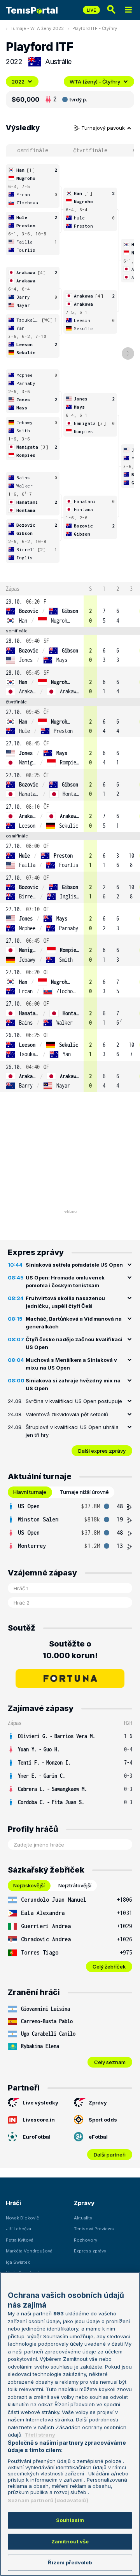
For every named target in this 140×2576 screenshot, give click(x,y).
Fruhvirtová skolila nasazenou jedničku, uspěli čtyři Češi (65, 1302)
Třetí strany (40, 2435)
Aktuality (83, 2218)
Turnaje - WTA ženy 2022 (37, 28)
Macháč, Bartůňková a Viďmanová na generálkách (74, 1323)
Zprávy (98, 2103)
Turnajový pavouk (104, 128)
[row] (70, 611)
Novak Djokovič (22, 2218)
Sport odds (103, 2120)
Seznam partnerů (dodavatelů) (48, 2500)
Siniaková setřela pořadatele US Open (74, 1265)
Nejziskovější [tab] (29, 1885)
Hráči (13, 2203)
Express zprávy (90, 2251)
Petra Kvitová (20, 2240)
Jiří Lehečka (18, 2229)
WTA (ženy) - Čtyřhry (95, 82)
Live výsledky (40, 2103)
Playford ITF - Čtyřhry (95, 28)
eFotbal (98, 2137)
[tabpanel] (70, 1526)
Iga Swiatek (18, 2262)
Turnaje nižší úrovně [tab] (84, 1492)
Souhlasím (70, 2520)
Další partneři (110, 2155)
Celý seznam (110, 2062)
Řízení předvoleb (70, 2562)
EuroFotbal (37, 2137)
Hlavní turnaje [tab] (30, 1492)
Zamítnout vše (70, 2541)
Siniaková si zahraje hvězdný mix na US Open (73, 1384)
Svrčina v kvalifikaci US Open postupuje (74, 1401)
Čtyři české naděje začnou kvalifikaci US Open (74, 1343)
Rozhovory (86, 2240)
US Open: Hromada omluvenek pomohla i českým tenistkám (65, 1281)
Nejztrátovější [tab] (75, 1885)
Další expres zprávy (102, 1451)
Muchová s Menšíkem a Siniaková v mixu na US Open (71, 1364)
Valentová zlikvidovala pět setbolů (67, 1414)
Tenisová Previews (94, 2229)
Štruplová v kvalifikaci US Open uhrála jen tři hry (72, 1431)
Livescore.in (39, 2120)
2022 (18, 82)
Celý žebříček (109, 1967)
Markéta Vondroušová (29, 2251)
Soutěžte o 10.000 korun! (70, 1650)
